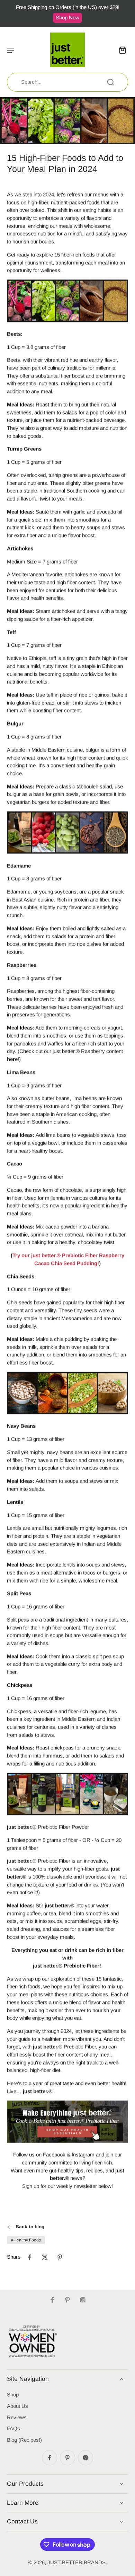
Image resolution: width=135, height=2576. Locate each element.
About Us (17, 2406)
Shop (13, 2395)
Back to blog (30, 2227)
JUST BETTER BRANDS (76, 2562)
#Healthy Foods (26, 2240)
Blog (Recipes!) (24, 2440)
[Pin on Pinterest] (60, 2257)
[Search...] (110, 82)
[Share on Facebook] (29, 2257)
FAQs (13, 2428)
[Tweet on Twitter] (45, 2257)
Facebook (54, 2155)
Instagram (83, 2155)
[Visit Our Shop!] (67, 1795)
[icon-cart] (120, 50)
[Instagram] (83, 2300)
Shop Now (67, 17)
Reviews (17, 2417)
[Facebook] (52, 2300)
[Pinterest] (67, 2300)
